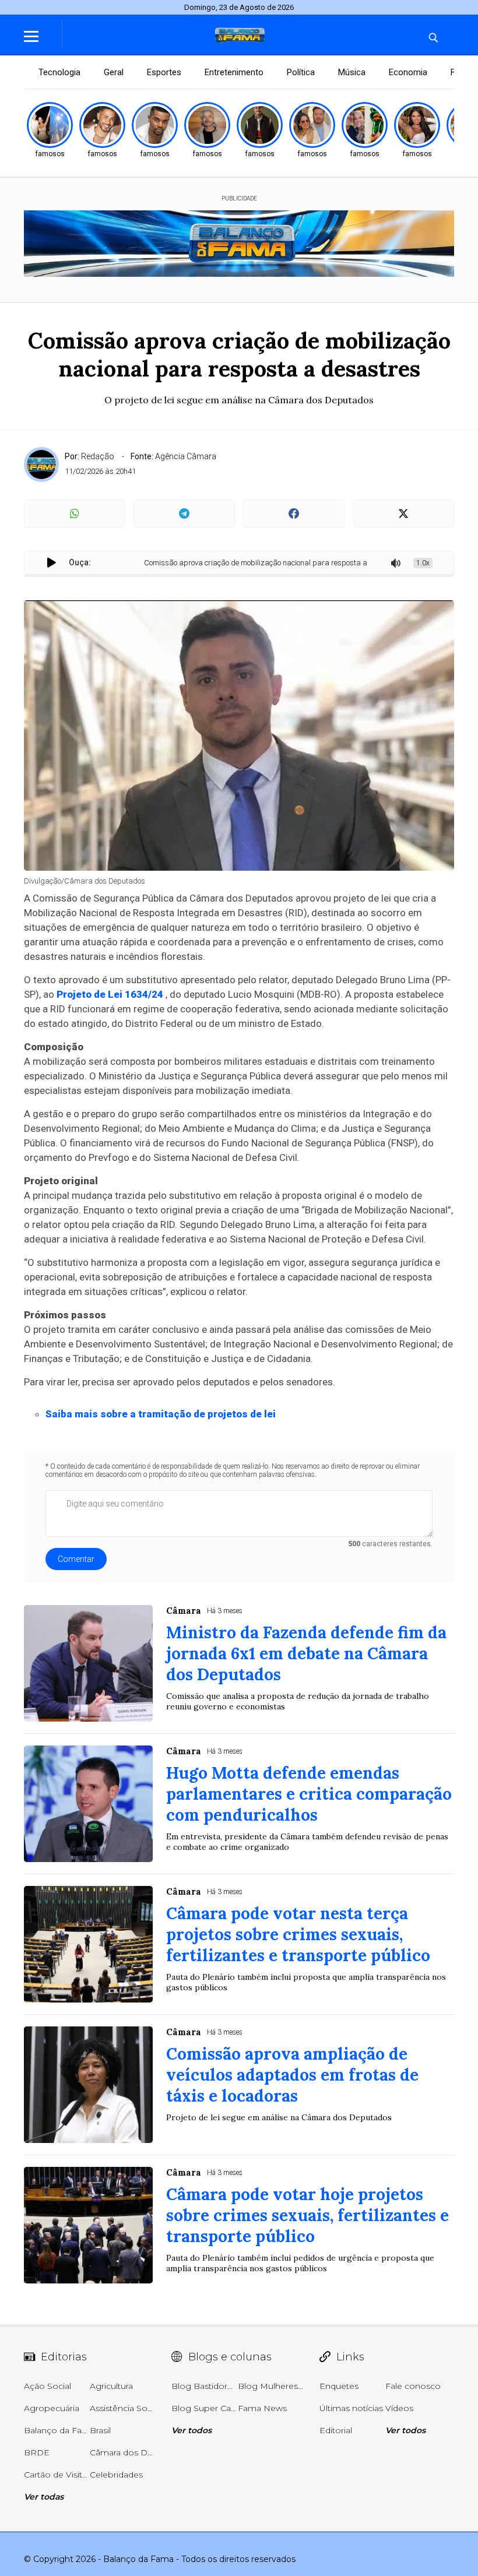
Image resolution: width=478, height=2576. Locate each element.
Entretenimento (234, 72)
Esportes (164, 72)
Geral (114, 72)
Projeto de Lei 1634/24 (110, 994)
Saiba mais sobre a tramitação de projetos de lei (161, 1414)
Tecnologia (59, 72)
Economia (408, 72)
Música (352, 72)
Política (301, 72)
